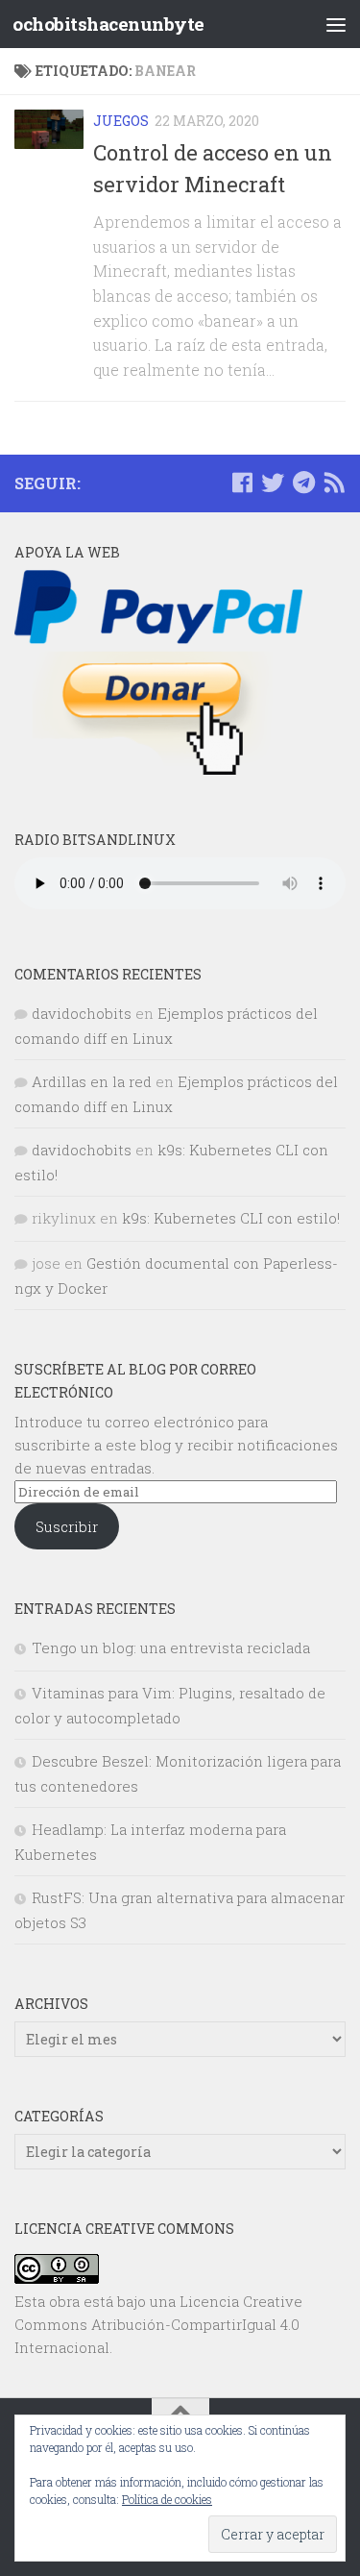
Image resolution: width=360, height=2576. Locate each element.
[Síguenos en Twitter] (273, 483)
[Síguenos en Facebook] (242, 483)
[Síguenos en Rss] (334, 483)
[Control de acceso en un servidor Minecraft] (49, 129)
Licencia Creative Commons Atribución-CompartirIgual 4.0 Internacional (158, 2324)
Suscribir (67, 1526)
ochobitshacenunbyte (108, 24)
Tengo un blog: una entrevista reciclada (171, 1647)
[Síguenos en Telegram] (303, 483)
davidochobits (82, 1013)
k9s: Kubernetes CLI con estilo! (231, 1218)
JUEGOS (121, 121)
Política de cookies (167, 2499)
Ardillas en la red (92, 1081)
